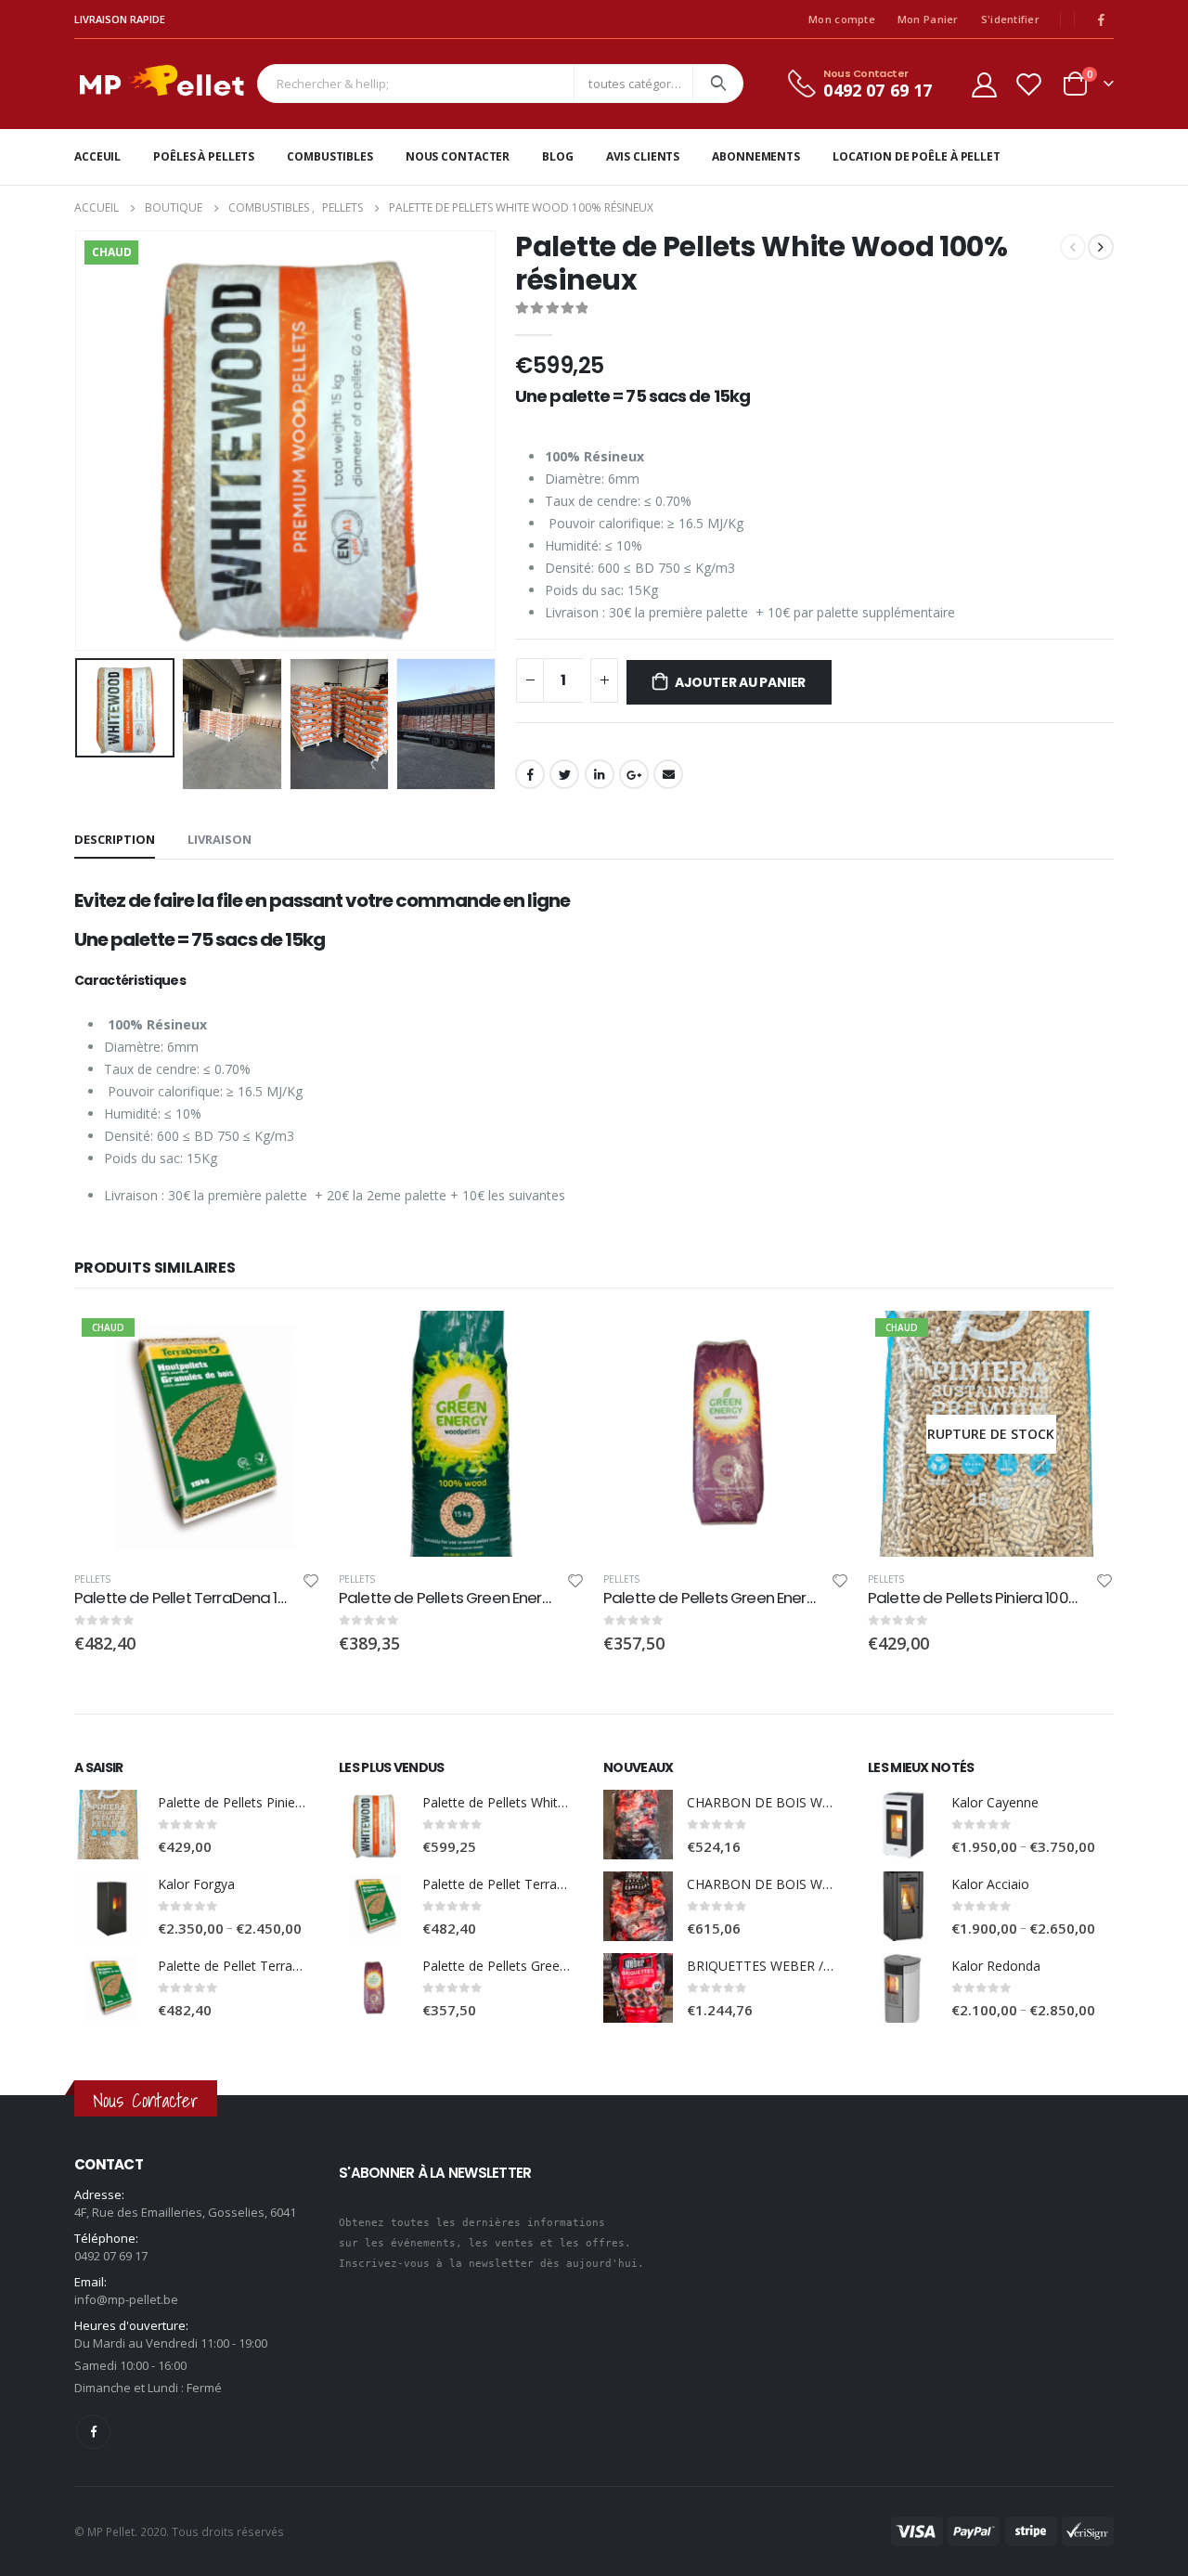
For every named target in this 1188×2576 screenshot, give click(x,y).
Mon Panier (928, 19)
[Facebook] (1101, 19)
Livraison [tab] (220, 839)
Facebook (530, 774)
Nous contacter (458, 156)
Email (668, 774)
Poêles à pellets (204, 156)
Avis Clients (643, 156)
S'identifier (1010, 19)
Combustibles (330, 156)
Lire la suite (1083, 1341)
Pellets (92, 1579)
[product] (462, 1434)
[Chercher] (718, 84)
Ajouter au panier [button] (290, 1341)
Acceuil (97, 156)
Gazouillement (564, 774)
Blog (558, 156)
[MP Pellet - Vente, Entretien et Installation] (161, 84)
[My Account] (984, 84)
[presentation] (79, 440)
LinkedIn (600, 774)
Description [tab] (115, 839)
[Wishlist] (1029, 84)
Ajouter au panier (740, 682)
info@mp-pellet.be (126, 2299)
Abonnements (756, 156)
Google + (634, 774)
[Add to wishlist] (311, 1583)
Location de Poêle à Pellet (917, 156)
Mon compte (842, 19)
